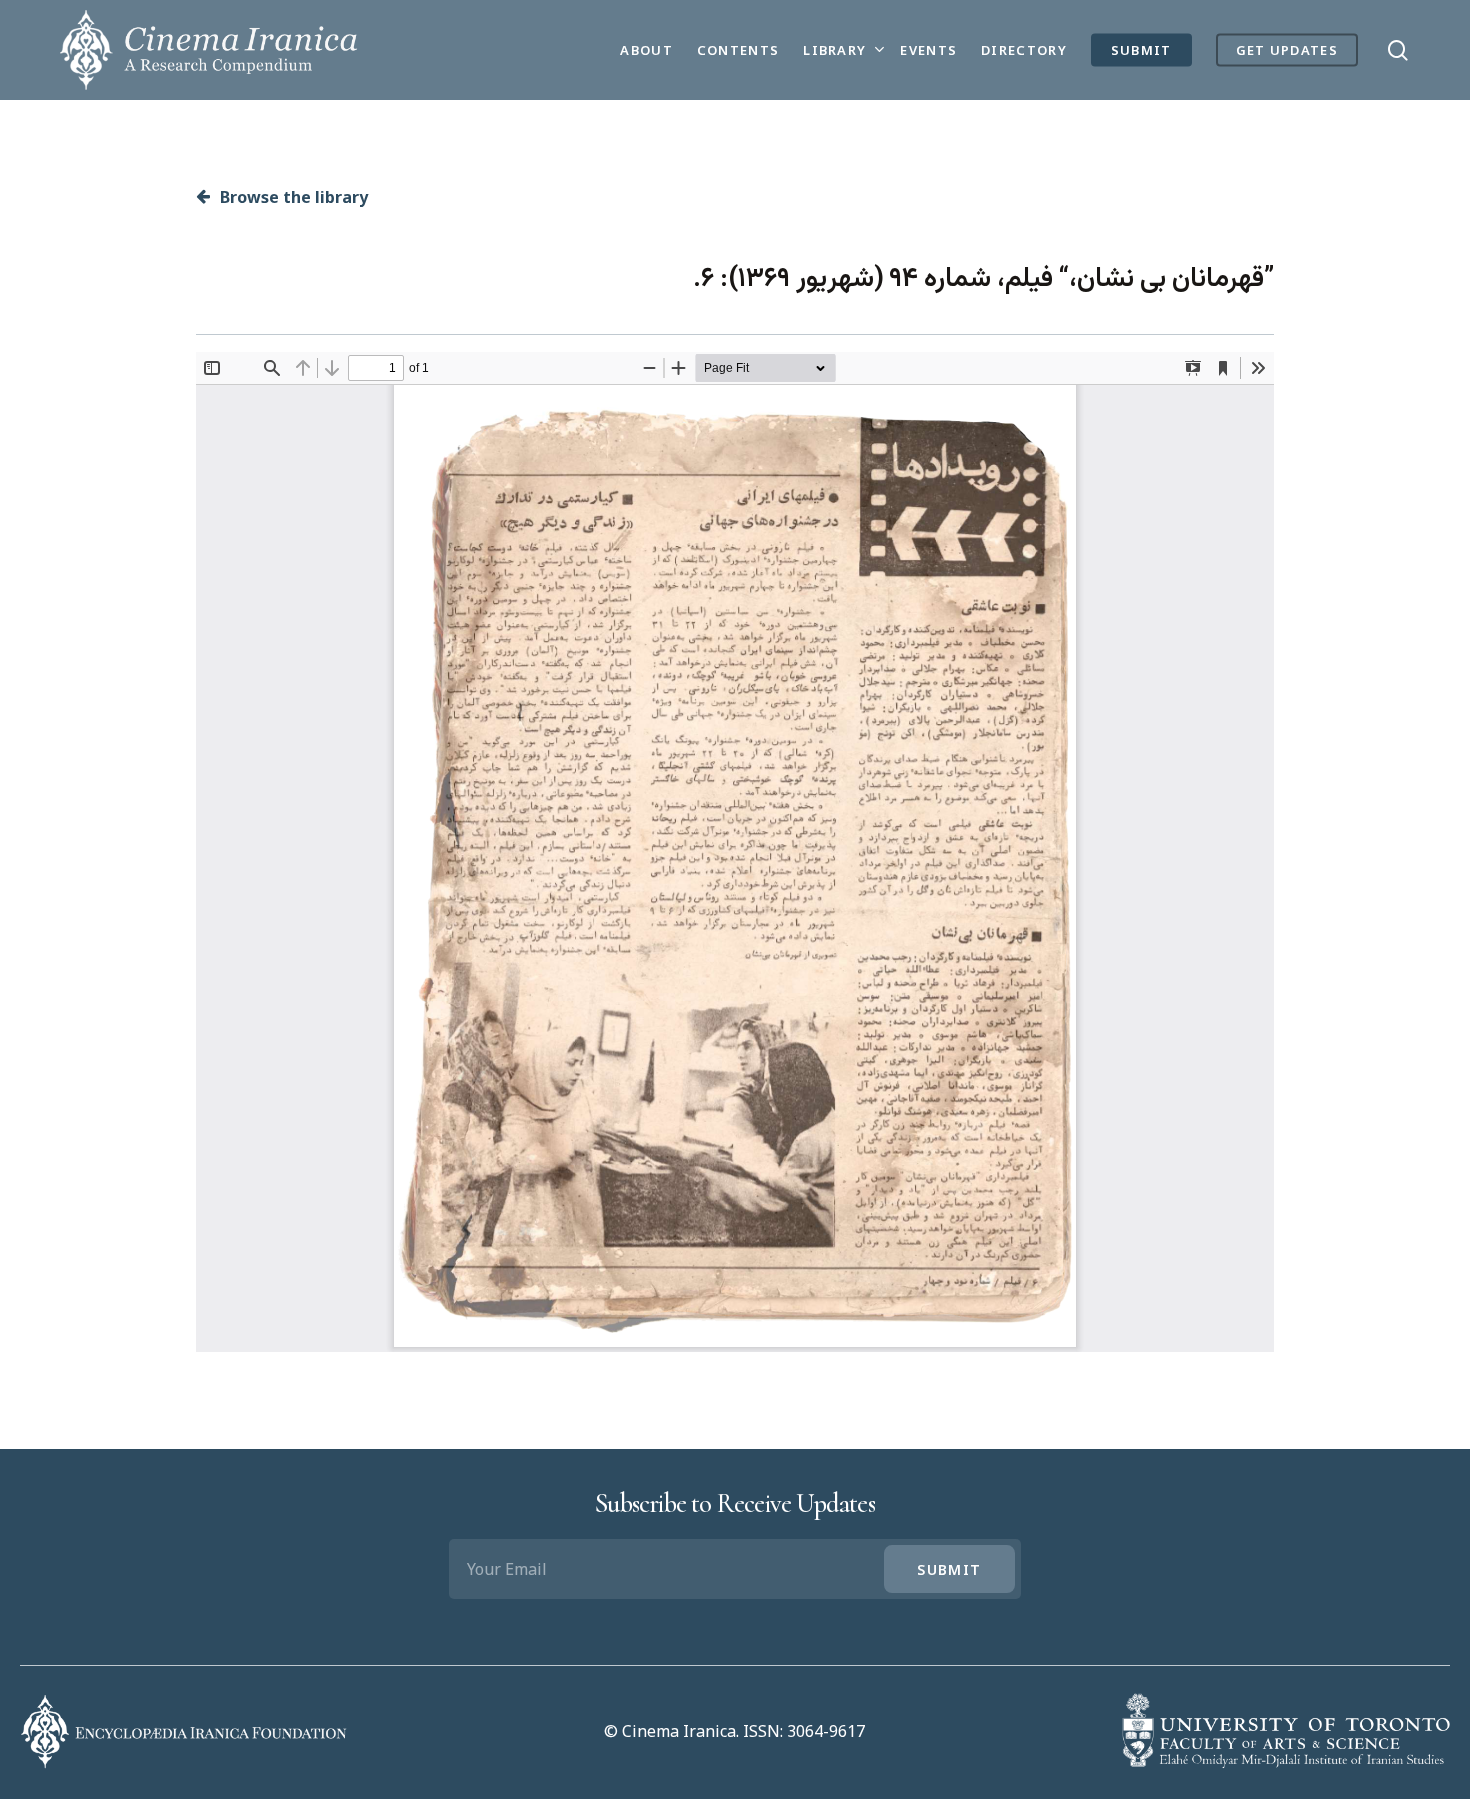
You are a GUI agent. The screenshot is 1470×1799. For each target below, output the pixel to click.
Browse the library (292, 197)
